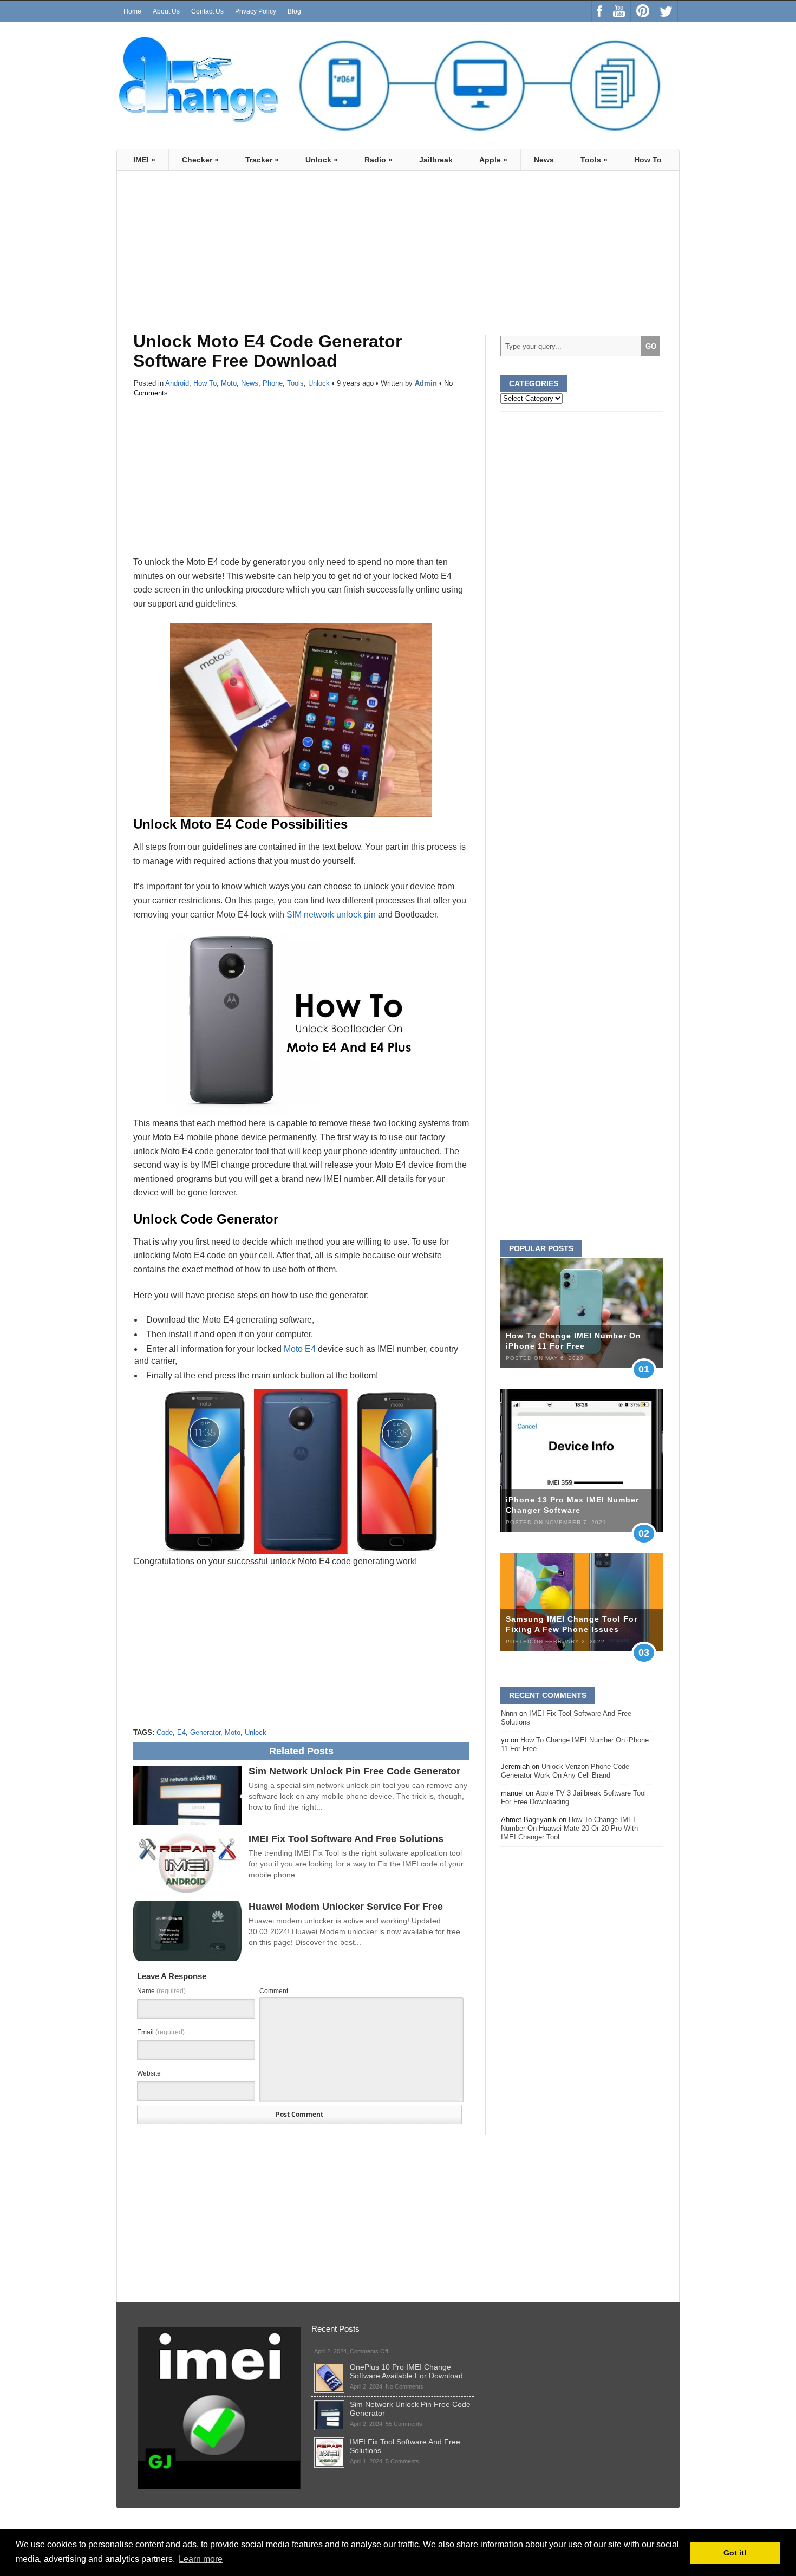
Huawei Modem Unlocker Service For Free (346, 1907)
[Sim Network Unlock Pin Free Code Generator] (329, 2404)
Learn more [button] (201, 2559)
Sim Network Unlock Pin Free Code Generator (354, 1771)
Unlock (322, 160)
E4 (181, 1732)
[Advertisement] (224, 257)
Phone (273, 383)
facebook (600, 11)
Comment (274, 1991)
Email (161, 2032)
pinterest (643, 11)
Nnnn (509, 1713)
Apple (493, 160)
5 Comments (402, 2461)
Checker (200, 160)
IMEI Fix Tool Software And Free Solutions (346, 1839)
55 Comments (404, 2424)
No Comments (404, 2386)
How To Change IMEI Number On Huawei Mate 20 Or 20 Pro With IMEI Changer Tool (569, 1828)
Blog (294, 11)
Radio (379, 160)
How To (648, 160)
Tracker (262, 160)
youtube (619, 11)
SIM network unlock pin (331, 915)
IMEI (144, 160)
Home (132, 11)
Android (177, 383)
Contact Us (207, 11)
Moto (229, 383)
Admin (426, 383)
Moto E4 (300, 1349)
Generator (205, 1732)
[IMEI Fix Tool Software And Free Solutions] (329, 2442)
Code (165, 1732)
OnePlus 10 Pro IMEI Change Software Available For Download (406, 2371)
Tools (594, 160)
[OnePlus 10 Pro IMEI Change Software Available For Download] (329, 2367)
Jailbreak (436, 160)
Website (149, 2073)
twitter (666, 11)
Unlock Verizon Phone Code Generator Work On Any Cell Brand (565, 1771)
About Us (166, 11)
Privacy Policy (256, 11)
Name (161, 1991)
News (544, 160)
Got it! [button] (735, 2553)
